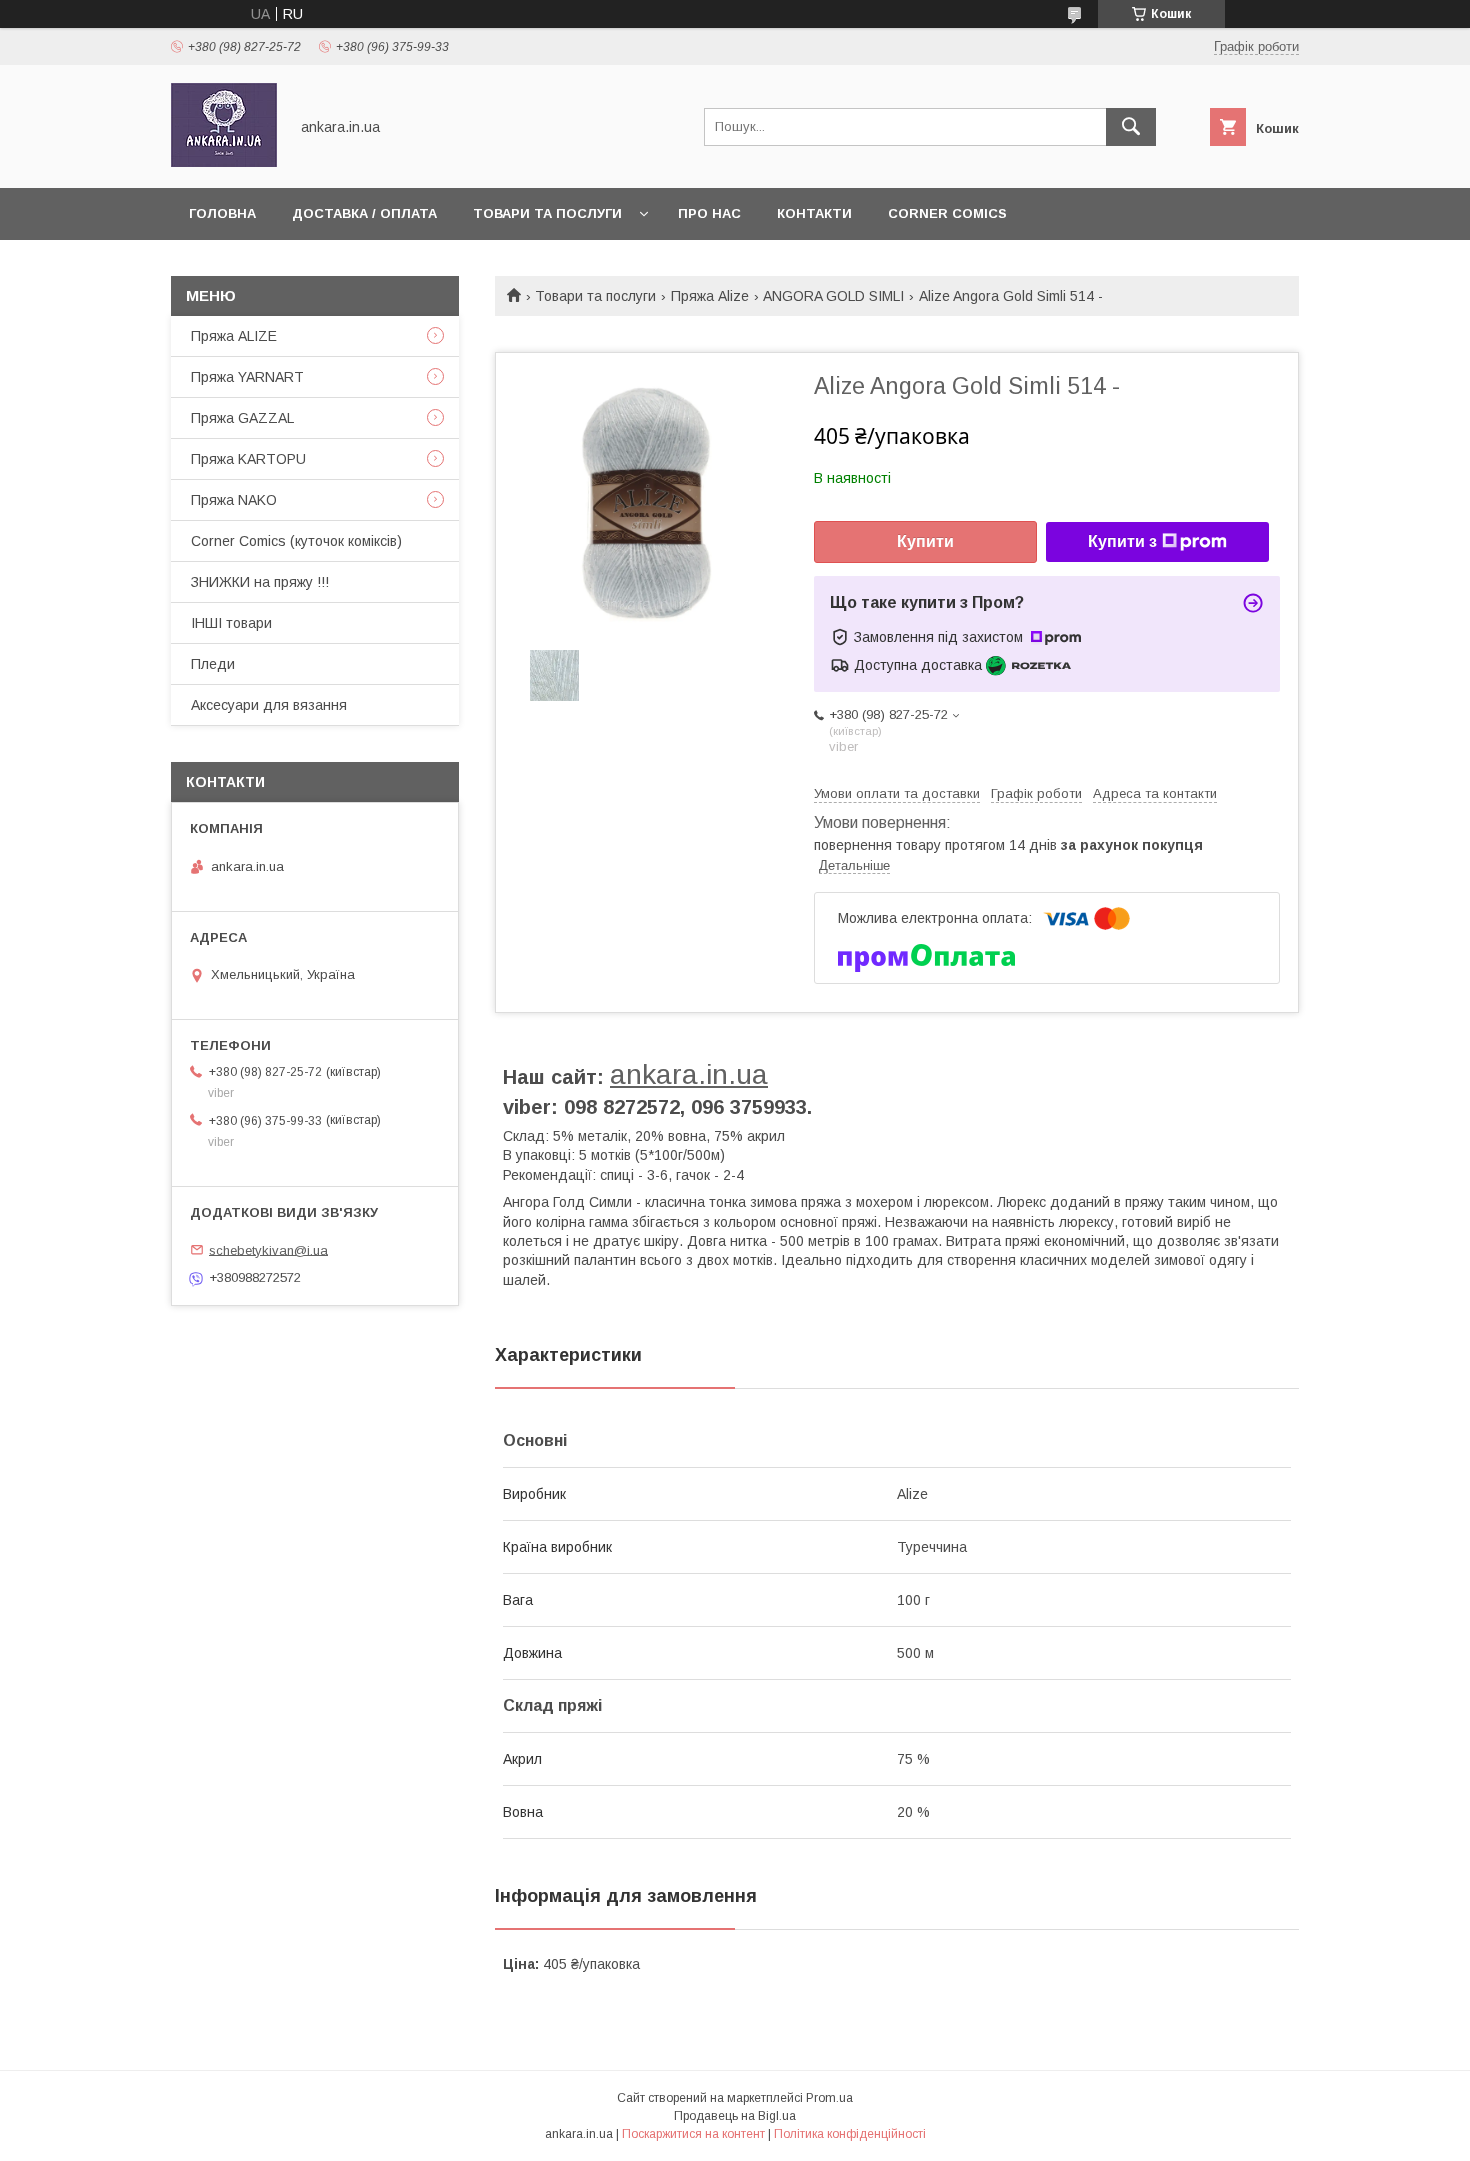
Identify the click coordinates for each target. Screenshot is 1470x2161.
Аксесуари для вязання (269, 705)
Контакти (814, 213)
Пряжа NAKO (234, 500)
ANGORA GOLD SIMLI (833, 296)
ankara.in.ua (689, 1074)
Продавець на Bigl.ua (735, 2116)
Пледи (213, 664)
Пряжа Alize (710, 296)
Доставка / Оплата (364, 213)
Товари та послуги (547, 213)
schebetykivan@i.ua (268, 1249)
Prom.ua (829, 2098)
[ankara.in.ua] (224, 162)
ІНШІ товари (231, 623)
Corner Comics (947, 213)
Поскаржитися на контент (693, 2134)
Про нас (709, 213)
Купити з (1122, 541)
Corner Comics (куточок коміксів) (296, 541)
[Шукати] (1131, 127)
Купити (925, 541)
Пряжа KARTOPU (248, 459)
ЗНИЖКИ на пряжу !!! (260, 582)
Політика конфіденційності (850, 2134)
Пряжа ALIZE (234, 336)
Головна (222, 213)
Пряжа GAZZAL (242, 418)
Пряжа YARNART (247, 377)
